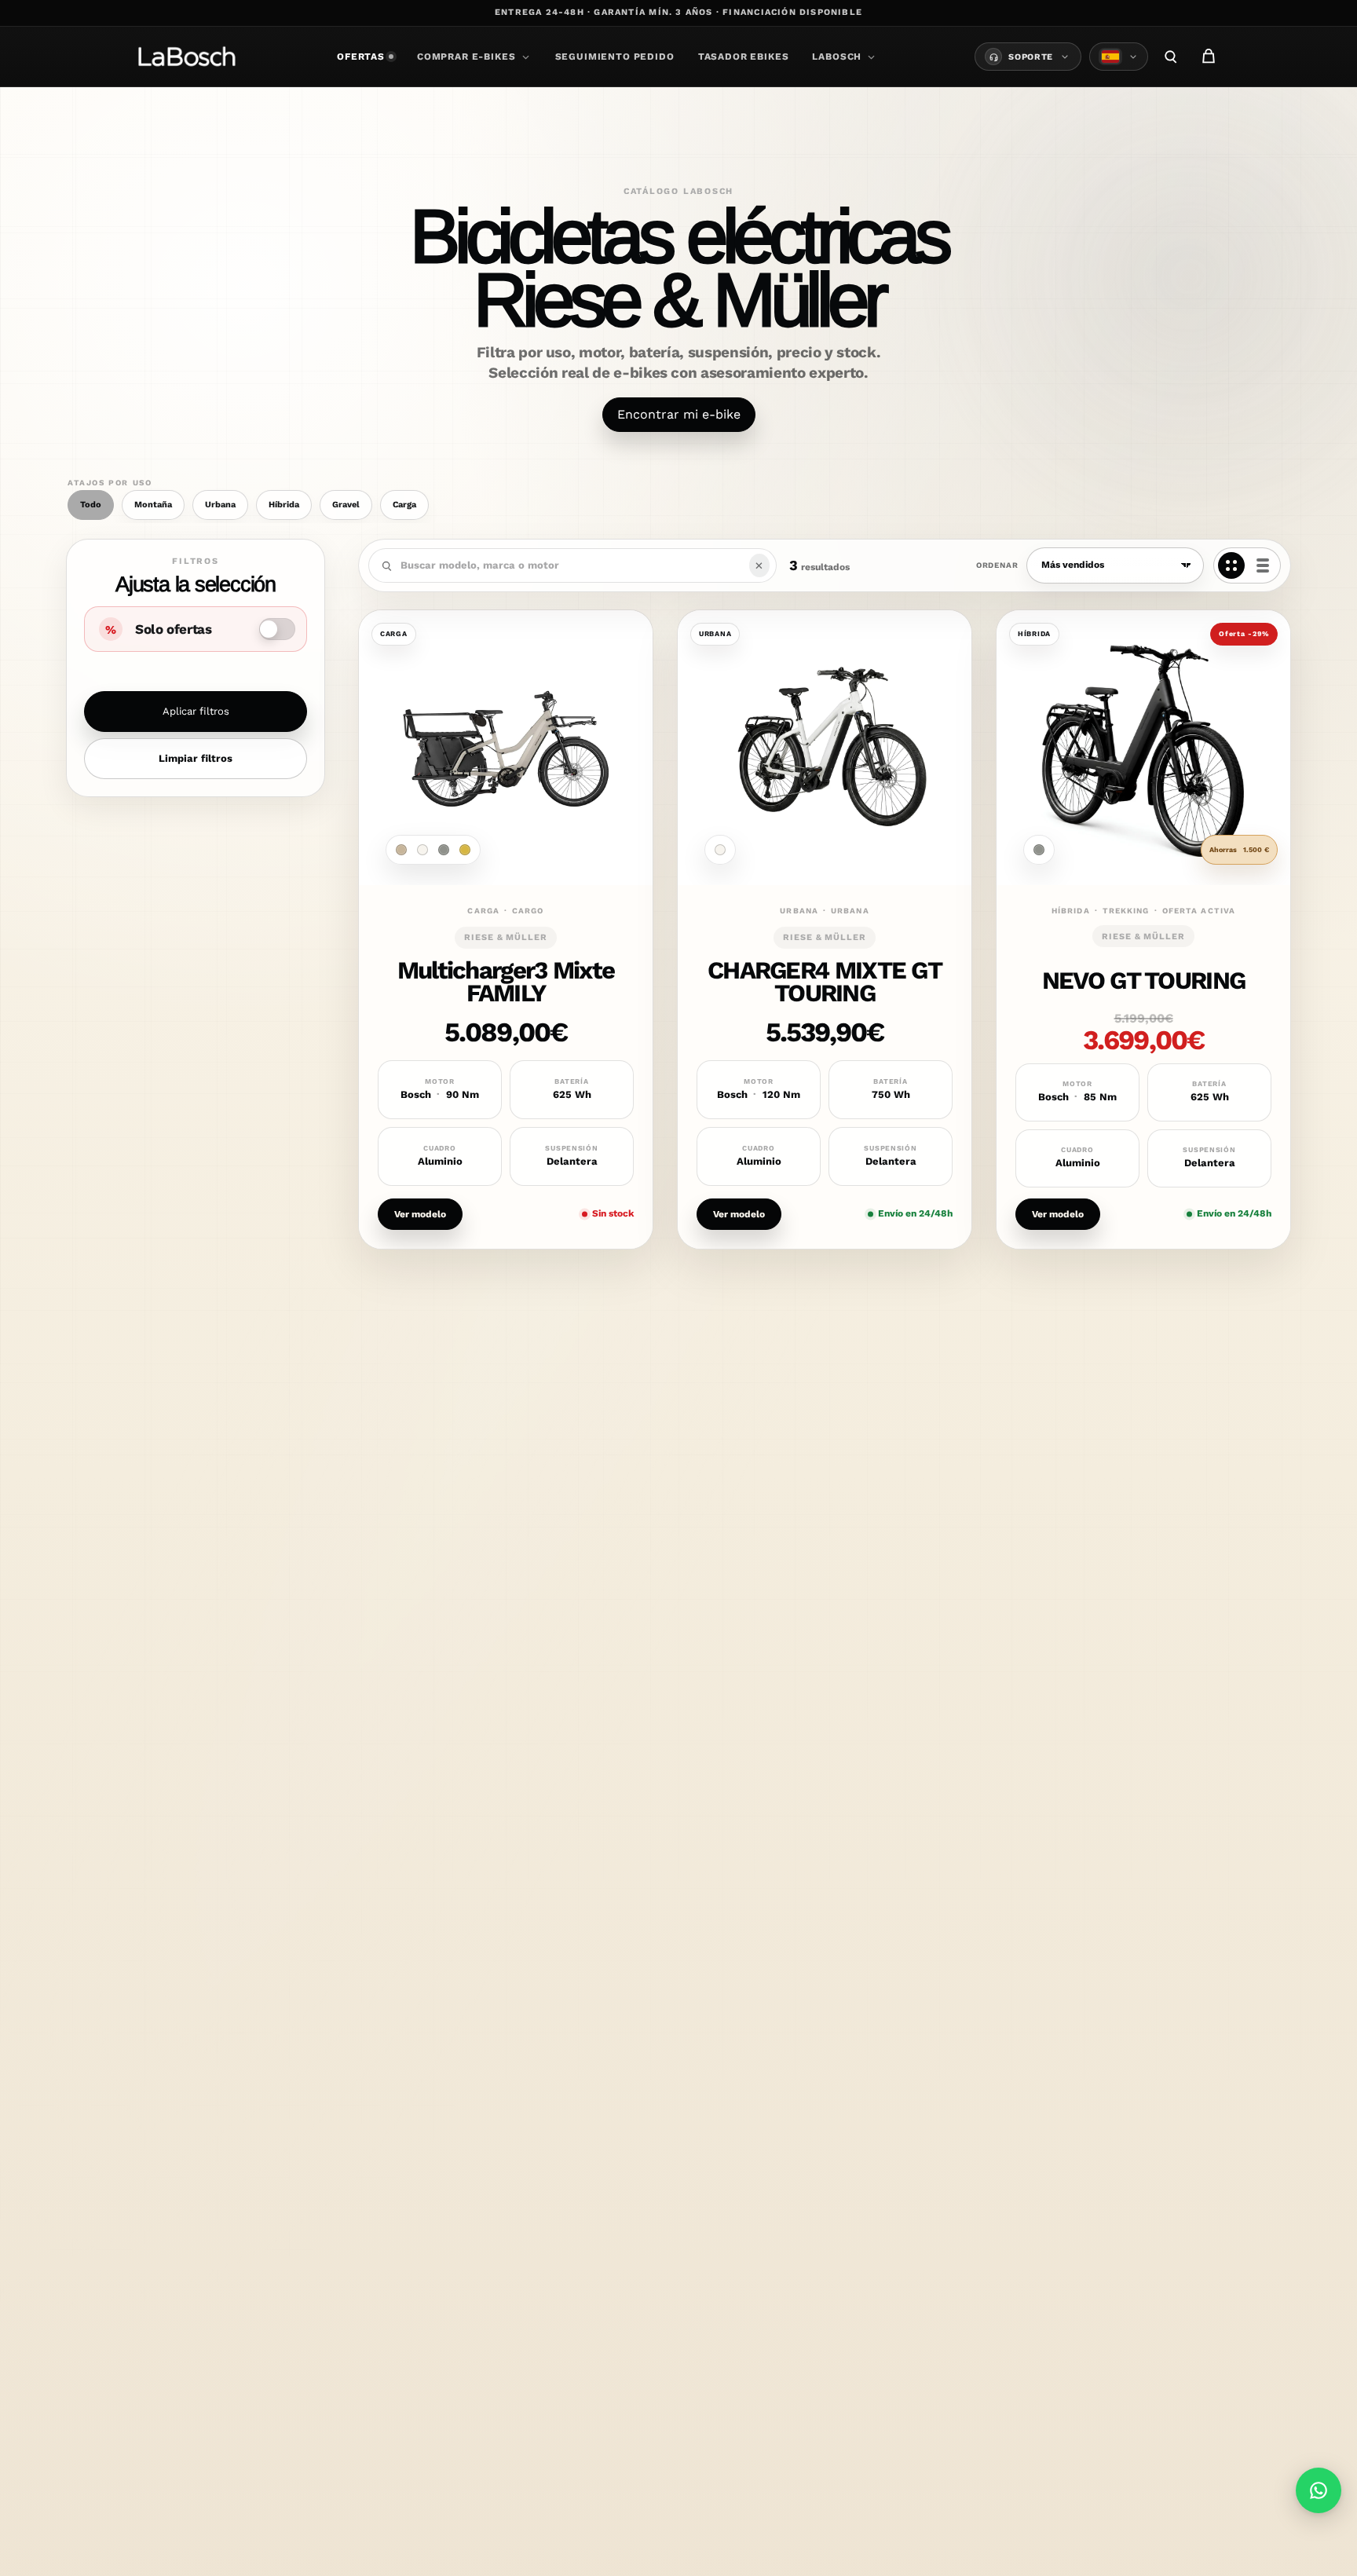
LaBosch (837, 57)
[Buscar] (1171, 57)
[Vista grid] (1231, 565)
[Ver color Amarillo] (465, 850)
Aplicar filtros (196, 711)
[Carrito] (1209, 57)
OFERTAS (361, 57)
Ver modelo (420, 1213)
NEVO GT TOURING (1143, 981)
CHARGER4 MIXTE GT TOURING (825, 982)
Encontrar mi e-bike (679, 414)
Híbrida (284, 505)
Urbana (220, 505)
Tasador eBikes (744, 57)
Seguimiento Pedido (615, 57)
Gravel (346, 505)
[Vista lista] (1263, 565)
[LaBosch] (187, 57)
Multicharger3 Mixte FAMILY (506, 982)
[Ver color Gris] (444, 850)
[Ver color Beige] (401, 850)
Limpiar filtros (196, 758)
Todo (91, 505)
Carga (404, 505)
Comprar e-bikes (466, 57)
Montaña (153, 505)
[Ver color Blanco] (422, 850)
